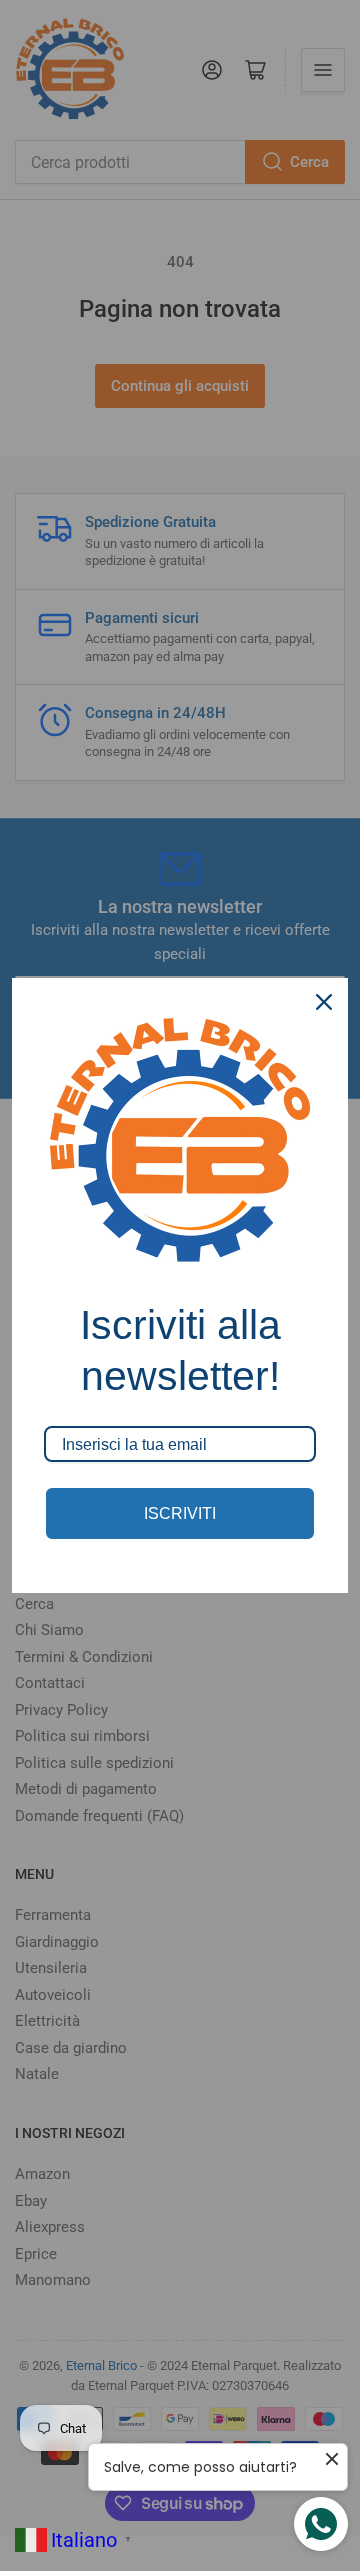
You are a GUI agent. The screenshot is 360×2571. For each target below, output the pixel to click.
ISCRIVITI (180, 1513)
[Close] (324, 1002)
